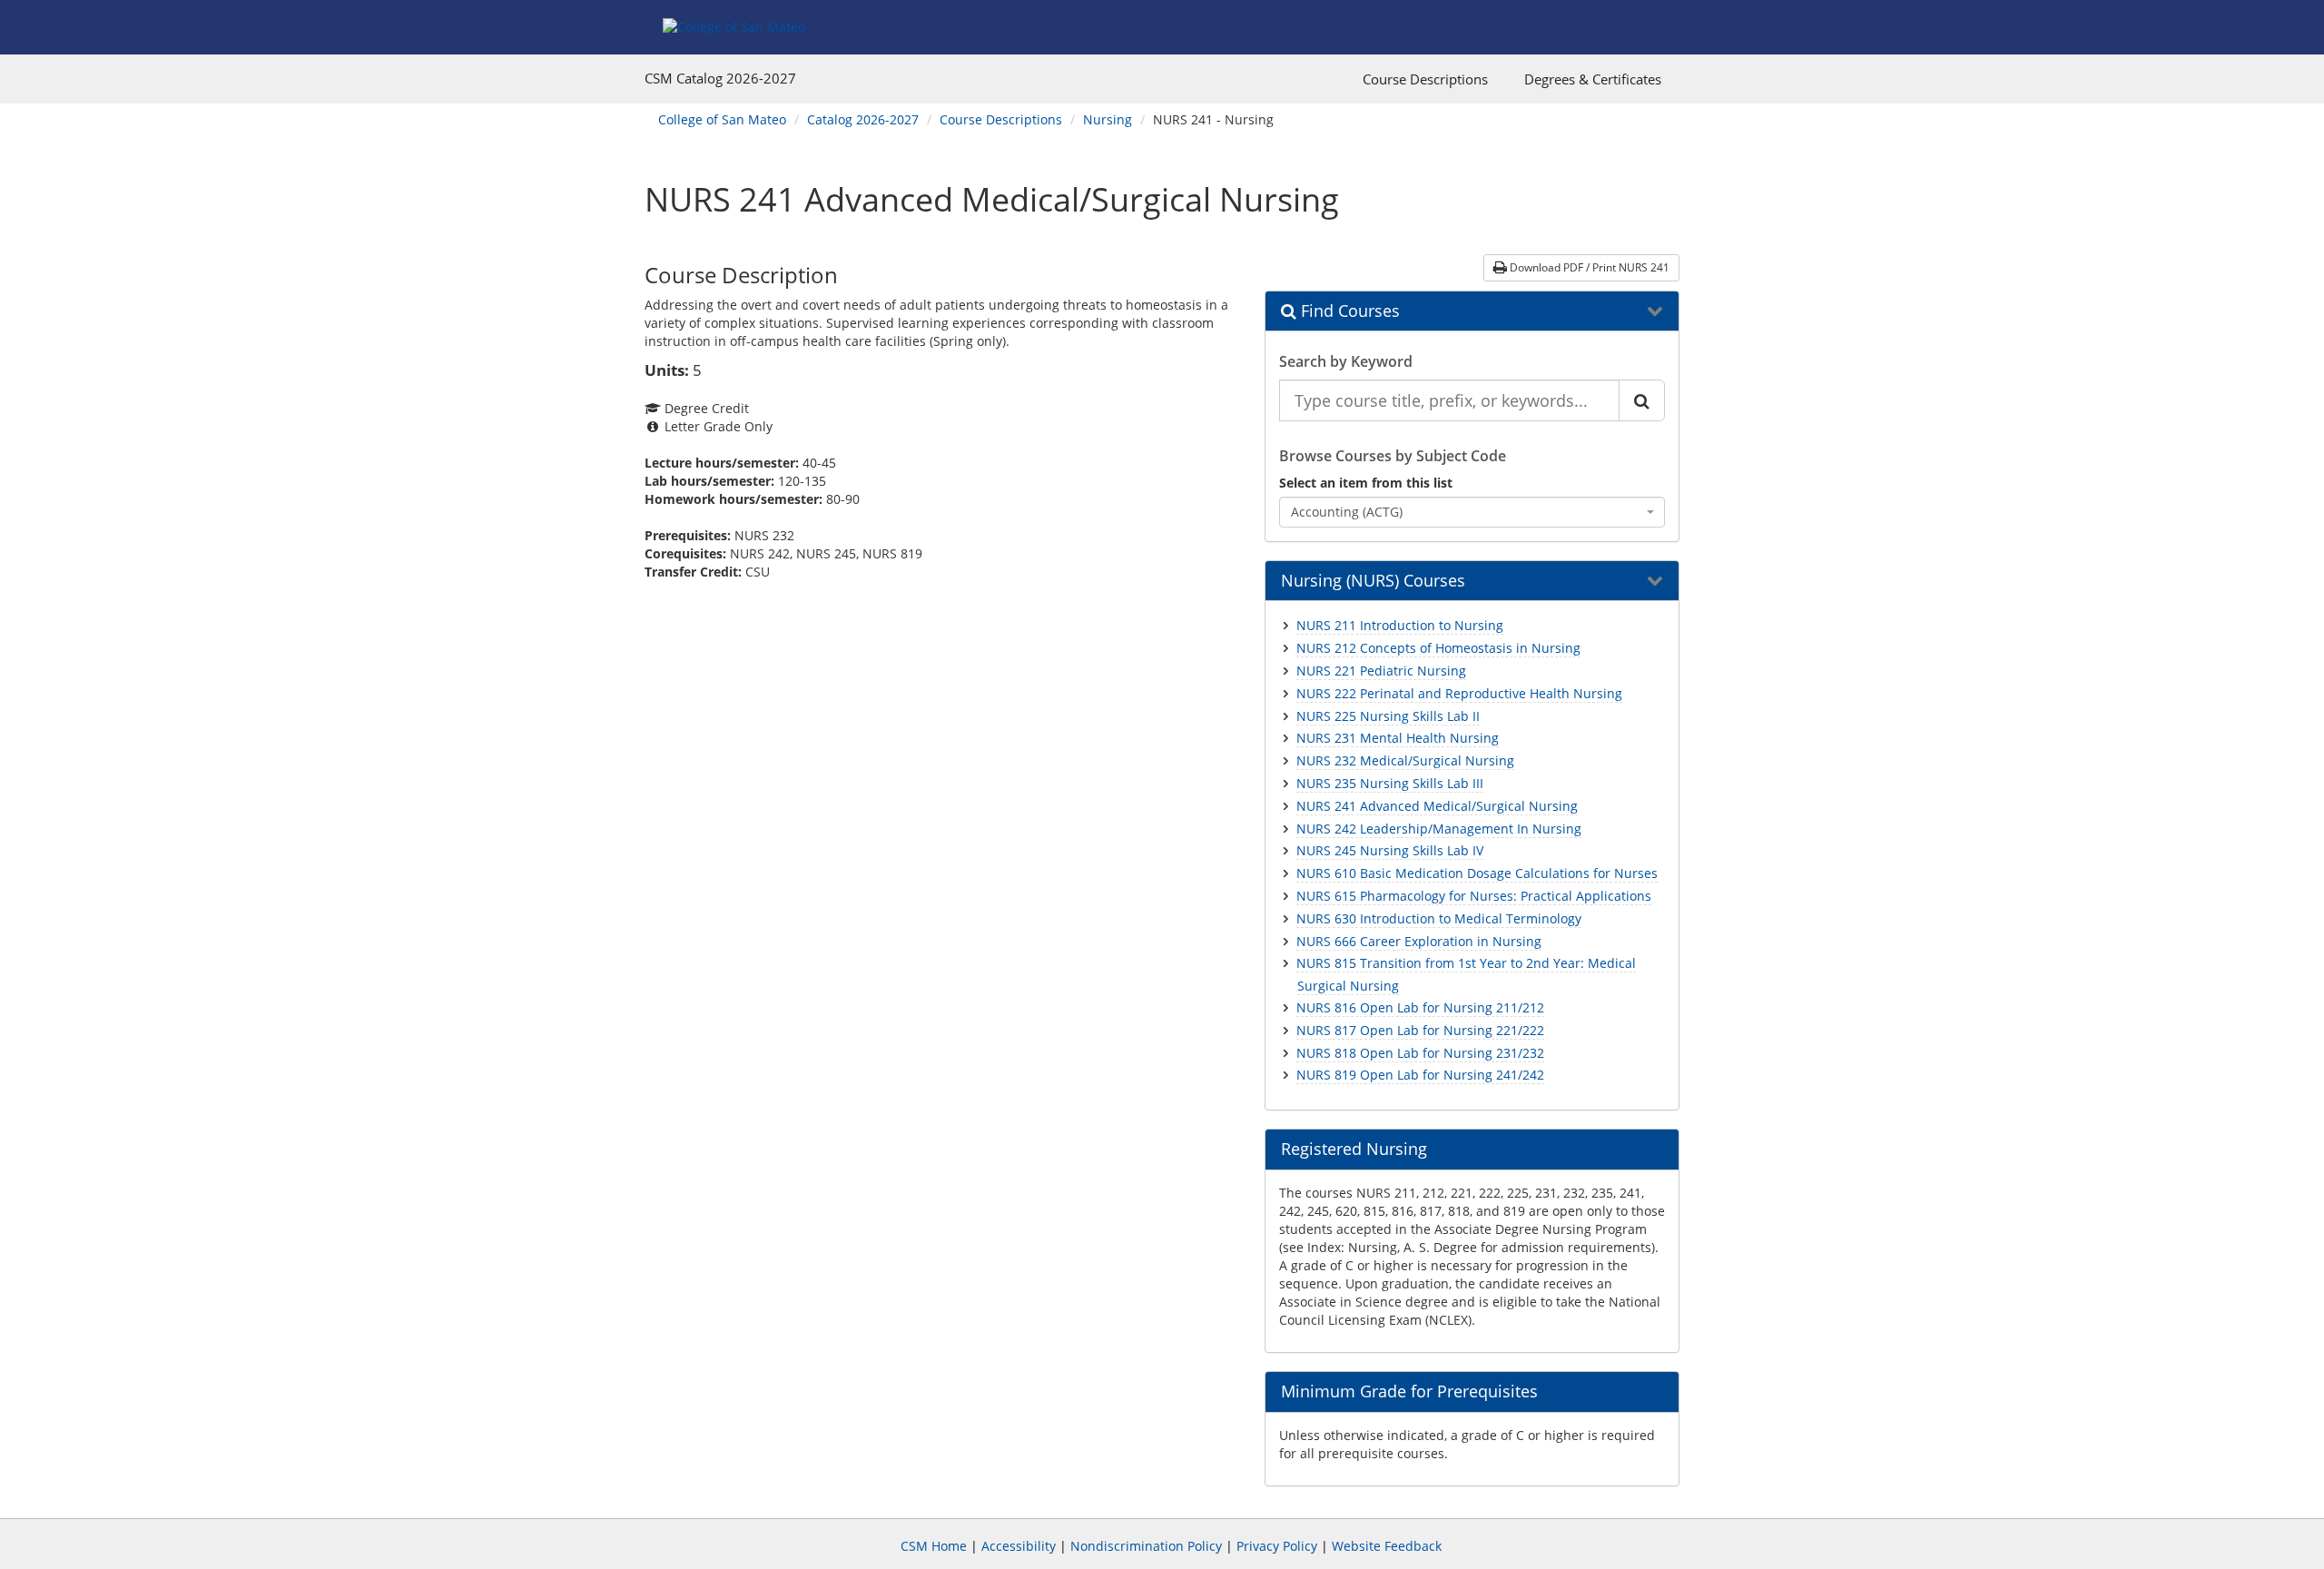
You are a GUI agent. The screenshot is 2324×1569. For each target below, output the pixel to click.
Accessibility (1019, 1546)
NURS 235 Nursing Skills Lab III (1390, 783)
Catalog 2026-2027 (863, 119)
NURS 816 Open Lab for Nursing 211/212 (1420, 1007)
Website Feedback (1387, 1546)
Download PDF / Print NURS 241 (1588, 267)
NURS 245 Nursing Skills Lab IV (1390, 850)
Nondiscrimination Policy (1146, 1546)
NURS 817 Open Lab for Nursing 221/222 (1420, 1030)
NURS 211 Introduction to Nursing (1400, 625)
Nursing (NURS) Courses (1373, 581)
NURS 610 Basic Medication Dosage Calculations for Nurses (1477, 873)
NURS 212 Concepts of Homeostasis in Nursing (1438, 648)
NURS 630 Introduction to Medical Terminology (1439, 918)
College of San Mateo (722, 119)
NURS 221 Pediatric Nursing (1381, 671)
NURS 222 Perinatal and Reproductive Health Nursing (1459, 693)
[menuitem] (1425, 79)
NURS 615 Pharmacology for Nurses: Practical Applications (1474, 896)
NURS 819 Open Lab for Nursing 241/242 (1420, 1075)
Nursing (1108, 119)
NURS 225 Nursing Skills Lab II (1388, 716)
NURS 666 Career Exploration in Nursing (1419, 941)
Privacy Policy (1277, 1546)
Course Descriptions (1425, 79)
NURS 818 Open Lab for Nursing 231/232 (1420, 1053)
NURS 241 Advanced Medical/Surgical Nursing (1437, 806)
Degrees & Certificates (1593, 79)
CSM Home (934, 1546)
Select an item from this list (1366, 483)
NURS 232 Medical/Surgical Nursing (1405, 760)
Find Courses (1348, 311)
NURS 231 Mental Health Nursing (1398, 738)
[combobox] (1472, 512)
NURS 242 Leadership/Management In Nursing (1439, 829)
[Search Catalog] (1642, 400)
